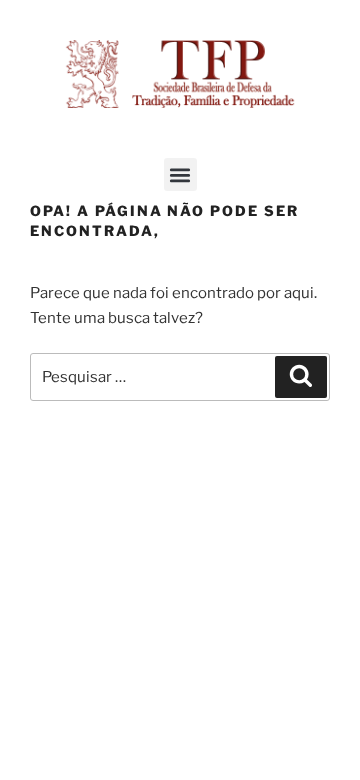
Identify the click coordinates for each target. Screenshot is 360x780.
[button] (180, 174)
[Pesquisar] (301, 377)
